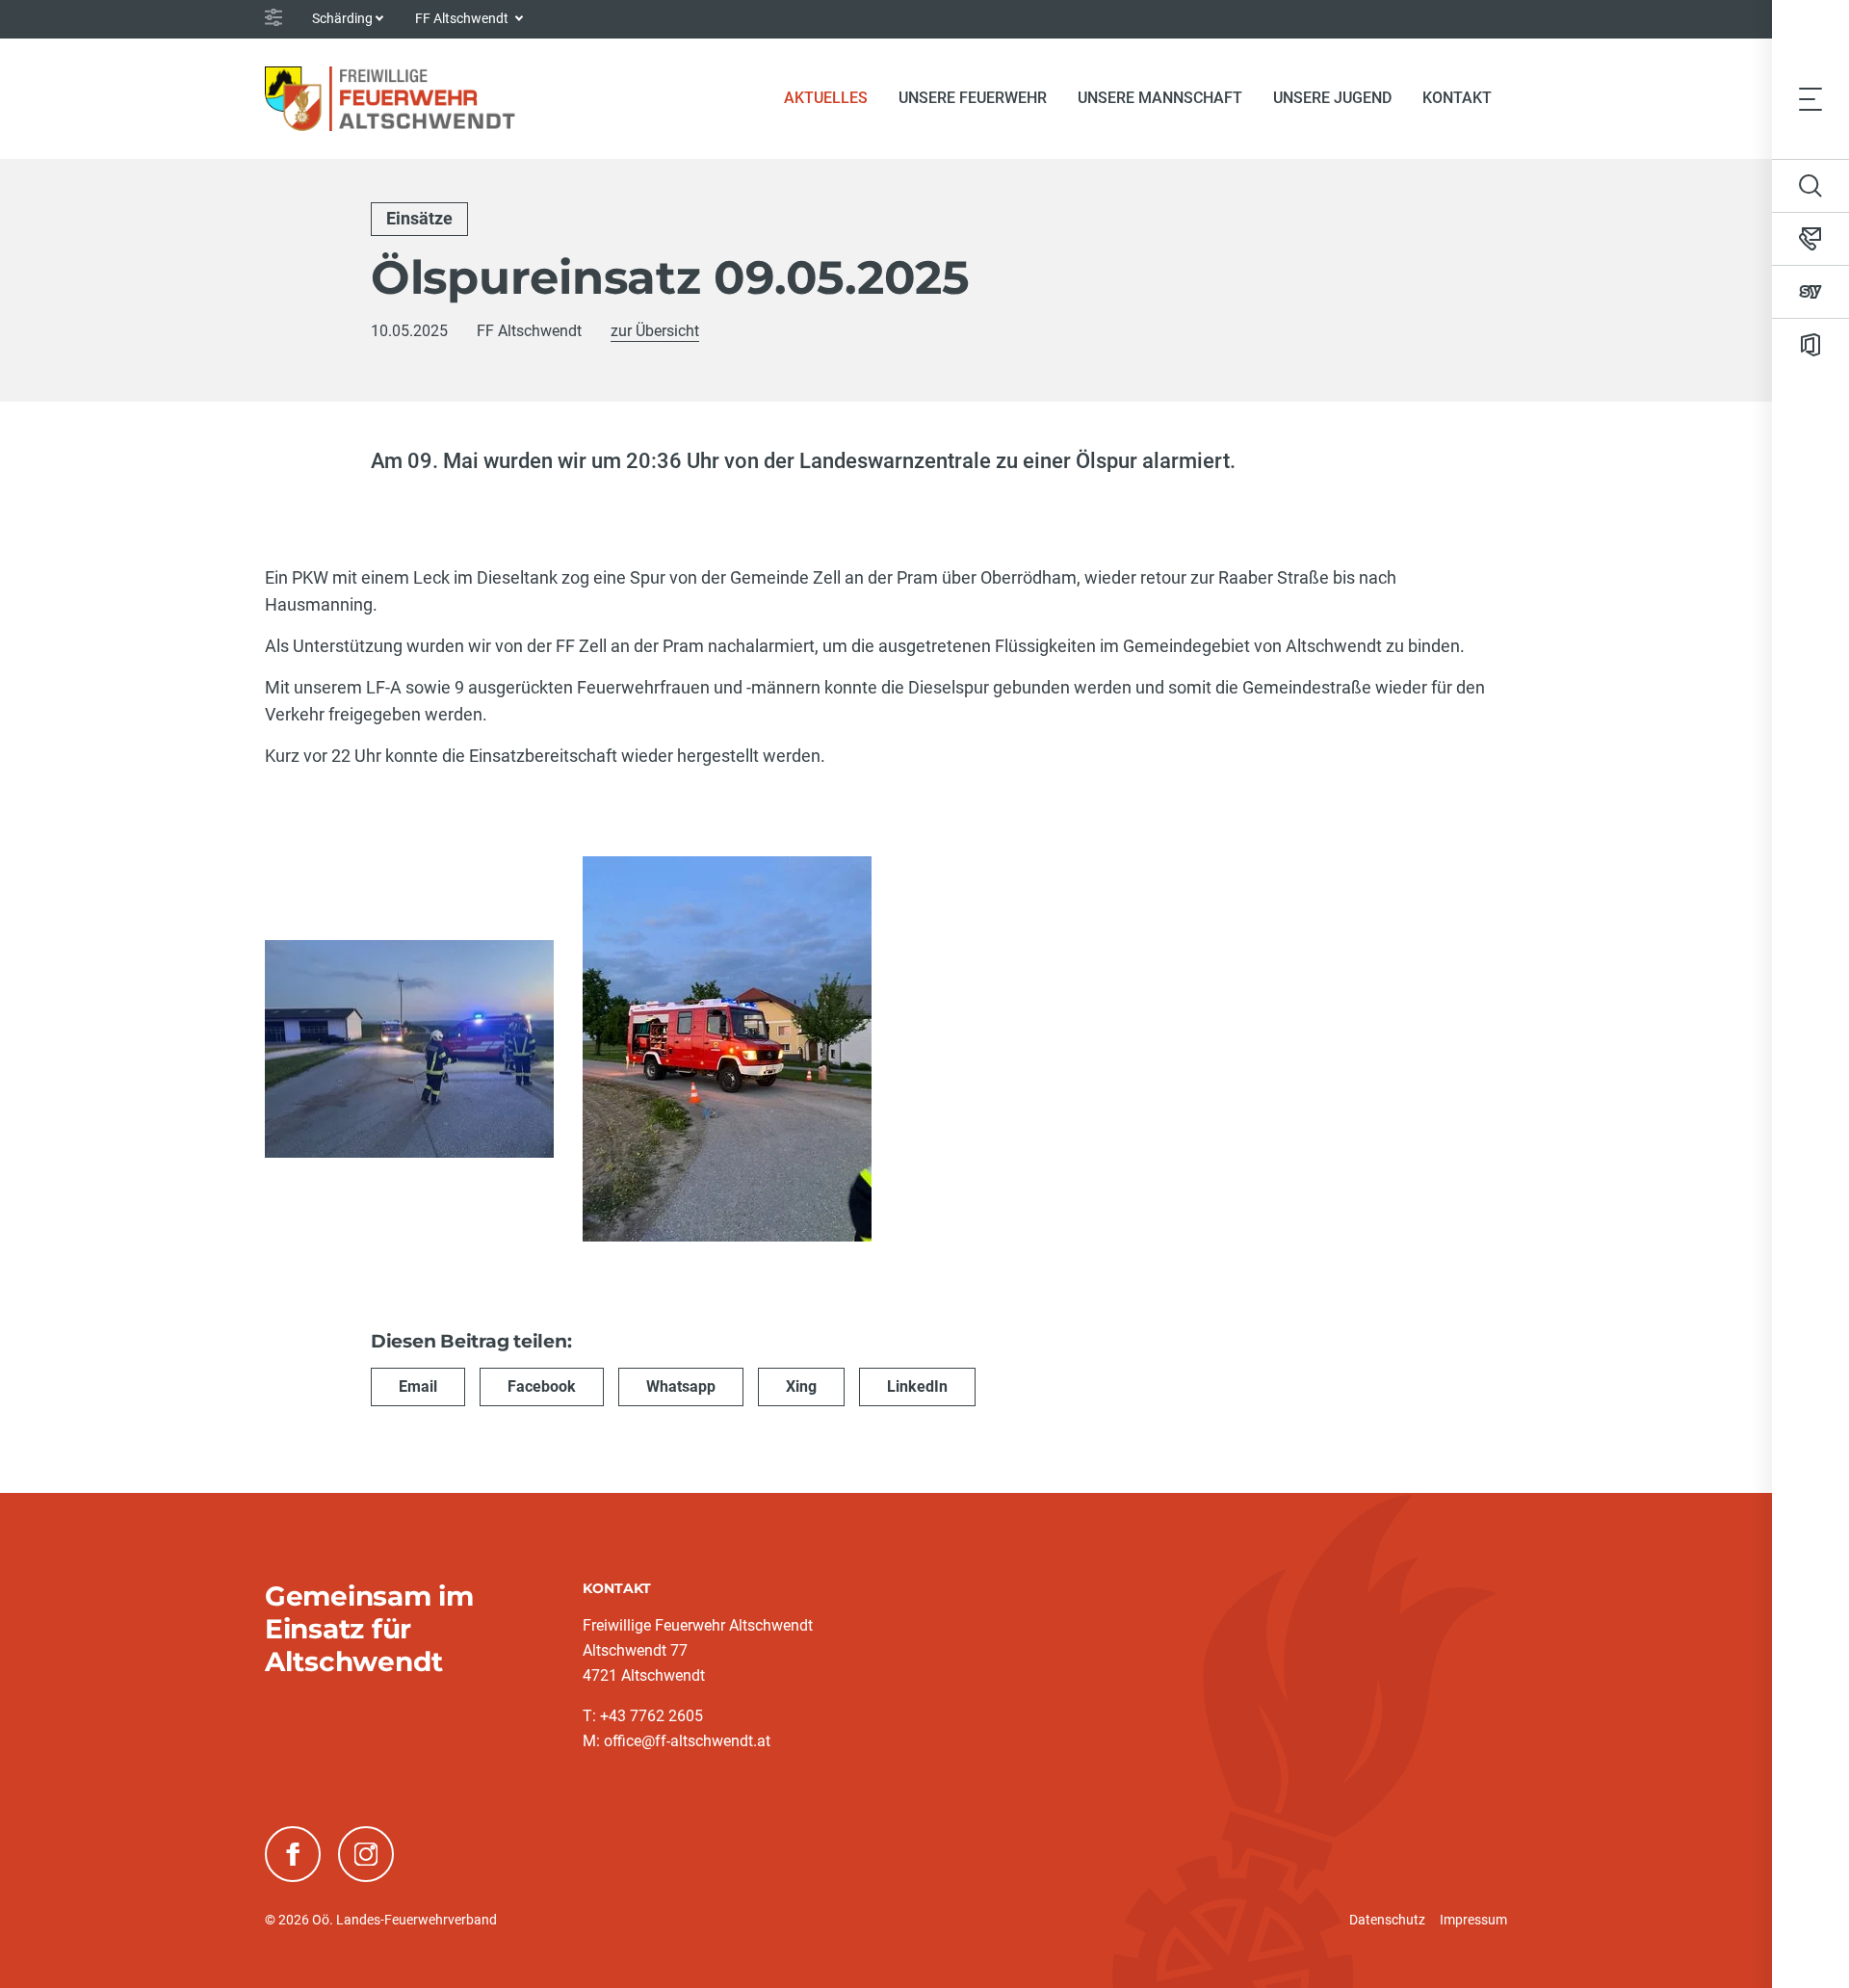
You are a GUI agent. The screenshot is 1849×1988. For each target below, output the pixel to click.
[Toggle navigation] (1810, 98)
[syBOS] (1810, 292)
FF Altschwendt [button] (463, 18)
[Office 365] (1810, 345)
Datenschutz (1387, 1920)
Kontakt (1457, 98)
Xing (801, 1386)
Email (418, 1386)
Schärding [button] (342, 18)
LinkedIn (917, 1386)
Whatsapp (681, 1386)
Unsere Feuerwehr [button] (973, 98)
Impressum (1473, 1920)
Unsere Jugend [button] (1332, 98)
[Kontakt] (1810, 239)
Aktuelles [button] (826, 98)
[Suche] (1810, 186)
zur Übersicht (655, 331)
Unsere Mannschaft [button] (1160, 98)
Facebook (542, 1386)
